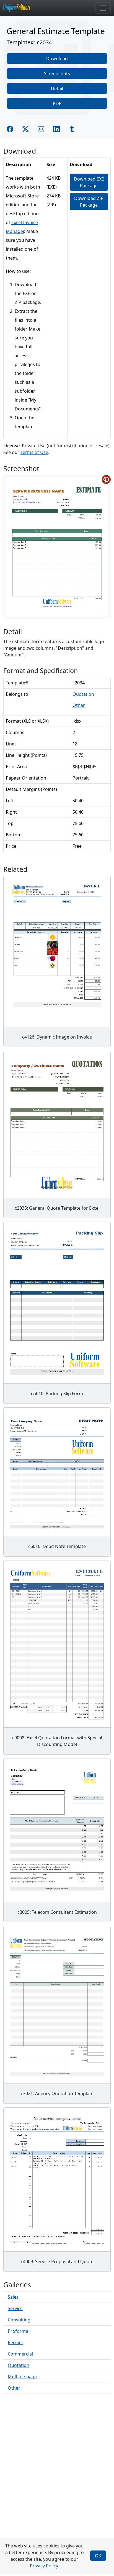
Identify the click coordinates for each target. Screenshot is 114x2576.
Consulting (19, 2320)
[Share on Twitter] (25, 129)
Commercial (20, 2354)
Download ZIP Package (89, 202)
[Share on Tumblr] (72, 129)
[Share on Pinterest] (106, 479)
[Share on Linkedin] (56, 129)
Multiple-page (22, 2377)
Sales (13, 2297)
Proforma (18, 2331)
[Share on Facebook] (10, 129)
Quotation (83, 694)
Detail (57, 88)
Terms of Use (34, 452)
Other (79, 705)
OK (98, 2556)
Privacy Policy (44, 2566)
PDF (57, 103)
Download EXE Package (89, 182)
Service (15, 2308)
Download (57, 59)
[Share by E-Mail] (41, 129)
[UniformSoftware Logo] (21, 8)
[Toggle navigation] (103, 8)
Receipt (15, 2342)
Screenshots (57, 73)
